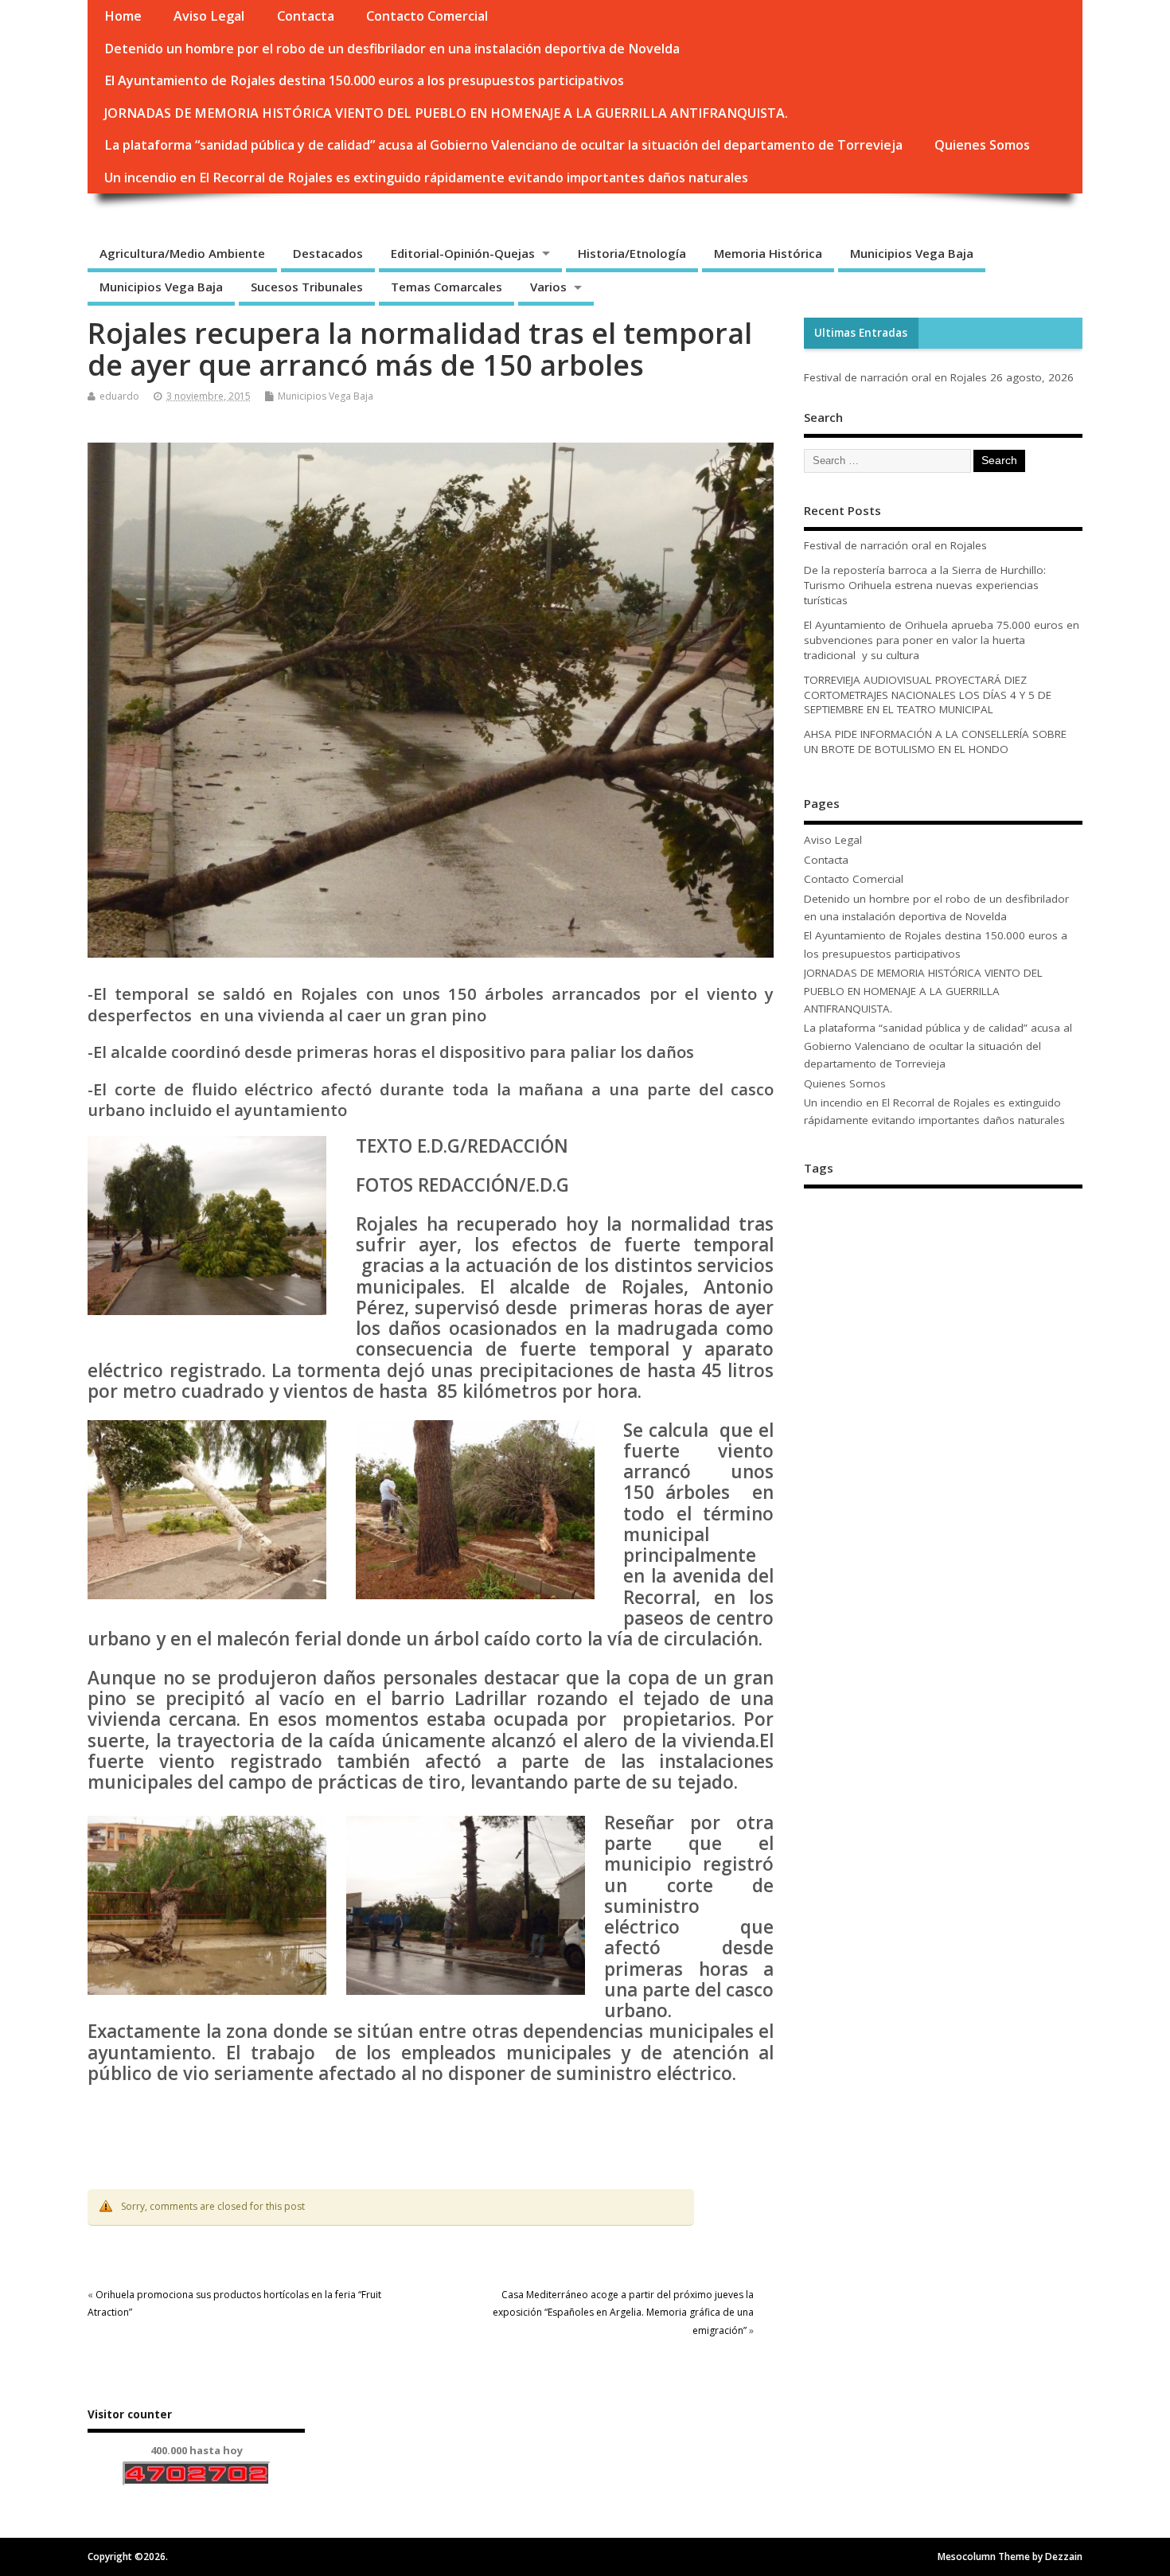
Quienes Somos (982, 145)
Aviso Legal (209, 16)
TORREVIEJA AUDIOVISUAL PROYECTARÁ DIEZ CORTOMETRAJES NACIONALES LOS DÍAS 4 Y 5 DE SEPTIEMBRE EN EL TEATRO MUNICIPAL (928, 695)
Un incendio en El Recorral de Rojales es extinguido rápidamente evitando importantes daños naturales (426, 178)
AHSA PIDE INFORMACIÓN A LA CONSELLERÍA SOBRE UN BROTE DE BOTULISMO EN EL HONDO (935, 742)
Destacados (328, 253)
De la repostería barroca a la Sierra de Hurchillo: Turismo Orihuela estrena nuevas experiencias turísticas (925, 585)
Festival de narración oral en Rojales (895, 377)
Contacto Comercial (427, 16)
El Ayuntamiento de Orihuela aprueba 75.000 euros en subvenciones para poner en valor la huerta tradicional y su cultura (942, 640)
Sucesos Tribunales (307, 287)
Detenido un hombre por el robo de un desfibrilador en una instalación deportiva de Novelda (392, 49)
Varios (548, 287)
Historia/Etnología (632, 253)
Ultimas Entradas (861, 333)
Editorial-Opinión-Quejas (463, 253)
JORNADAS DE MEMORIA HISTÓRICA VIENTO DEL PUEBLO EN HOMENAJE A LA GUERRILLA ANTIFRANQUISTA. (446, 113)
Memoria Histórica (768, 253)
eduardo (119, 396)
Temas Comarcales (447, 287)
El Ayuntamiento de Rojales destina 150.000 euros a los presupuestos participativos (364, 80)
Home (123, 16)
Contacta (306, 16)
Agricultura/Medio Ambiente (182, 253)
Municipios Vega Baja (912, 253)
